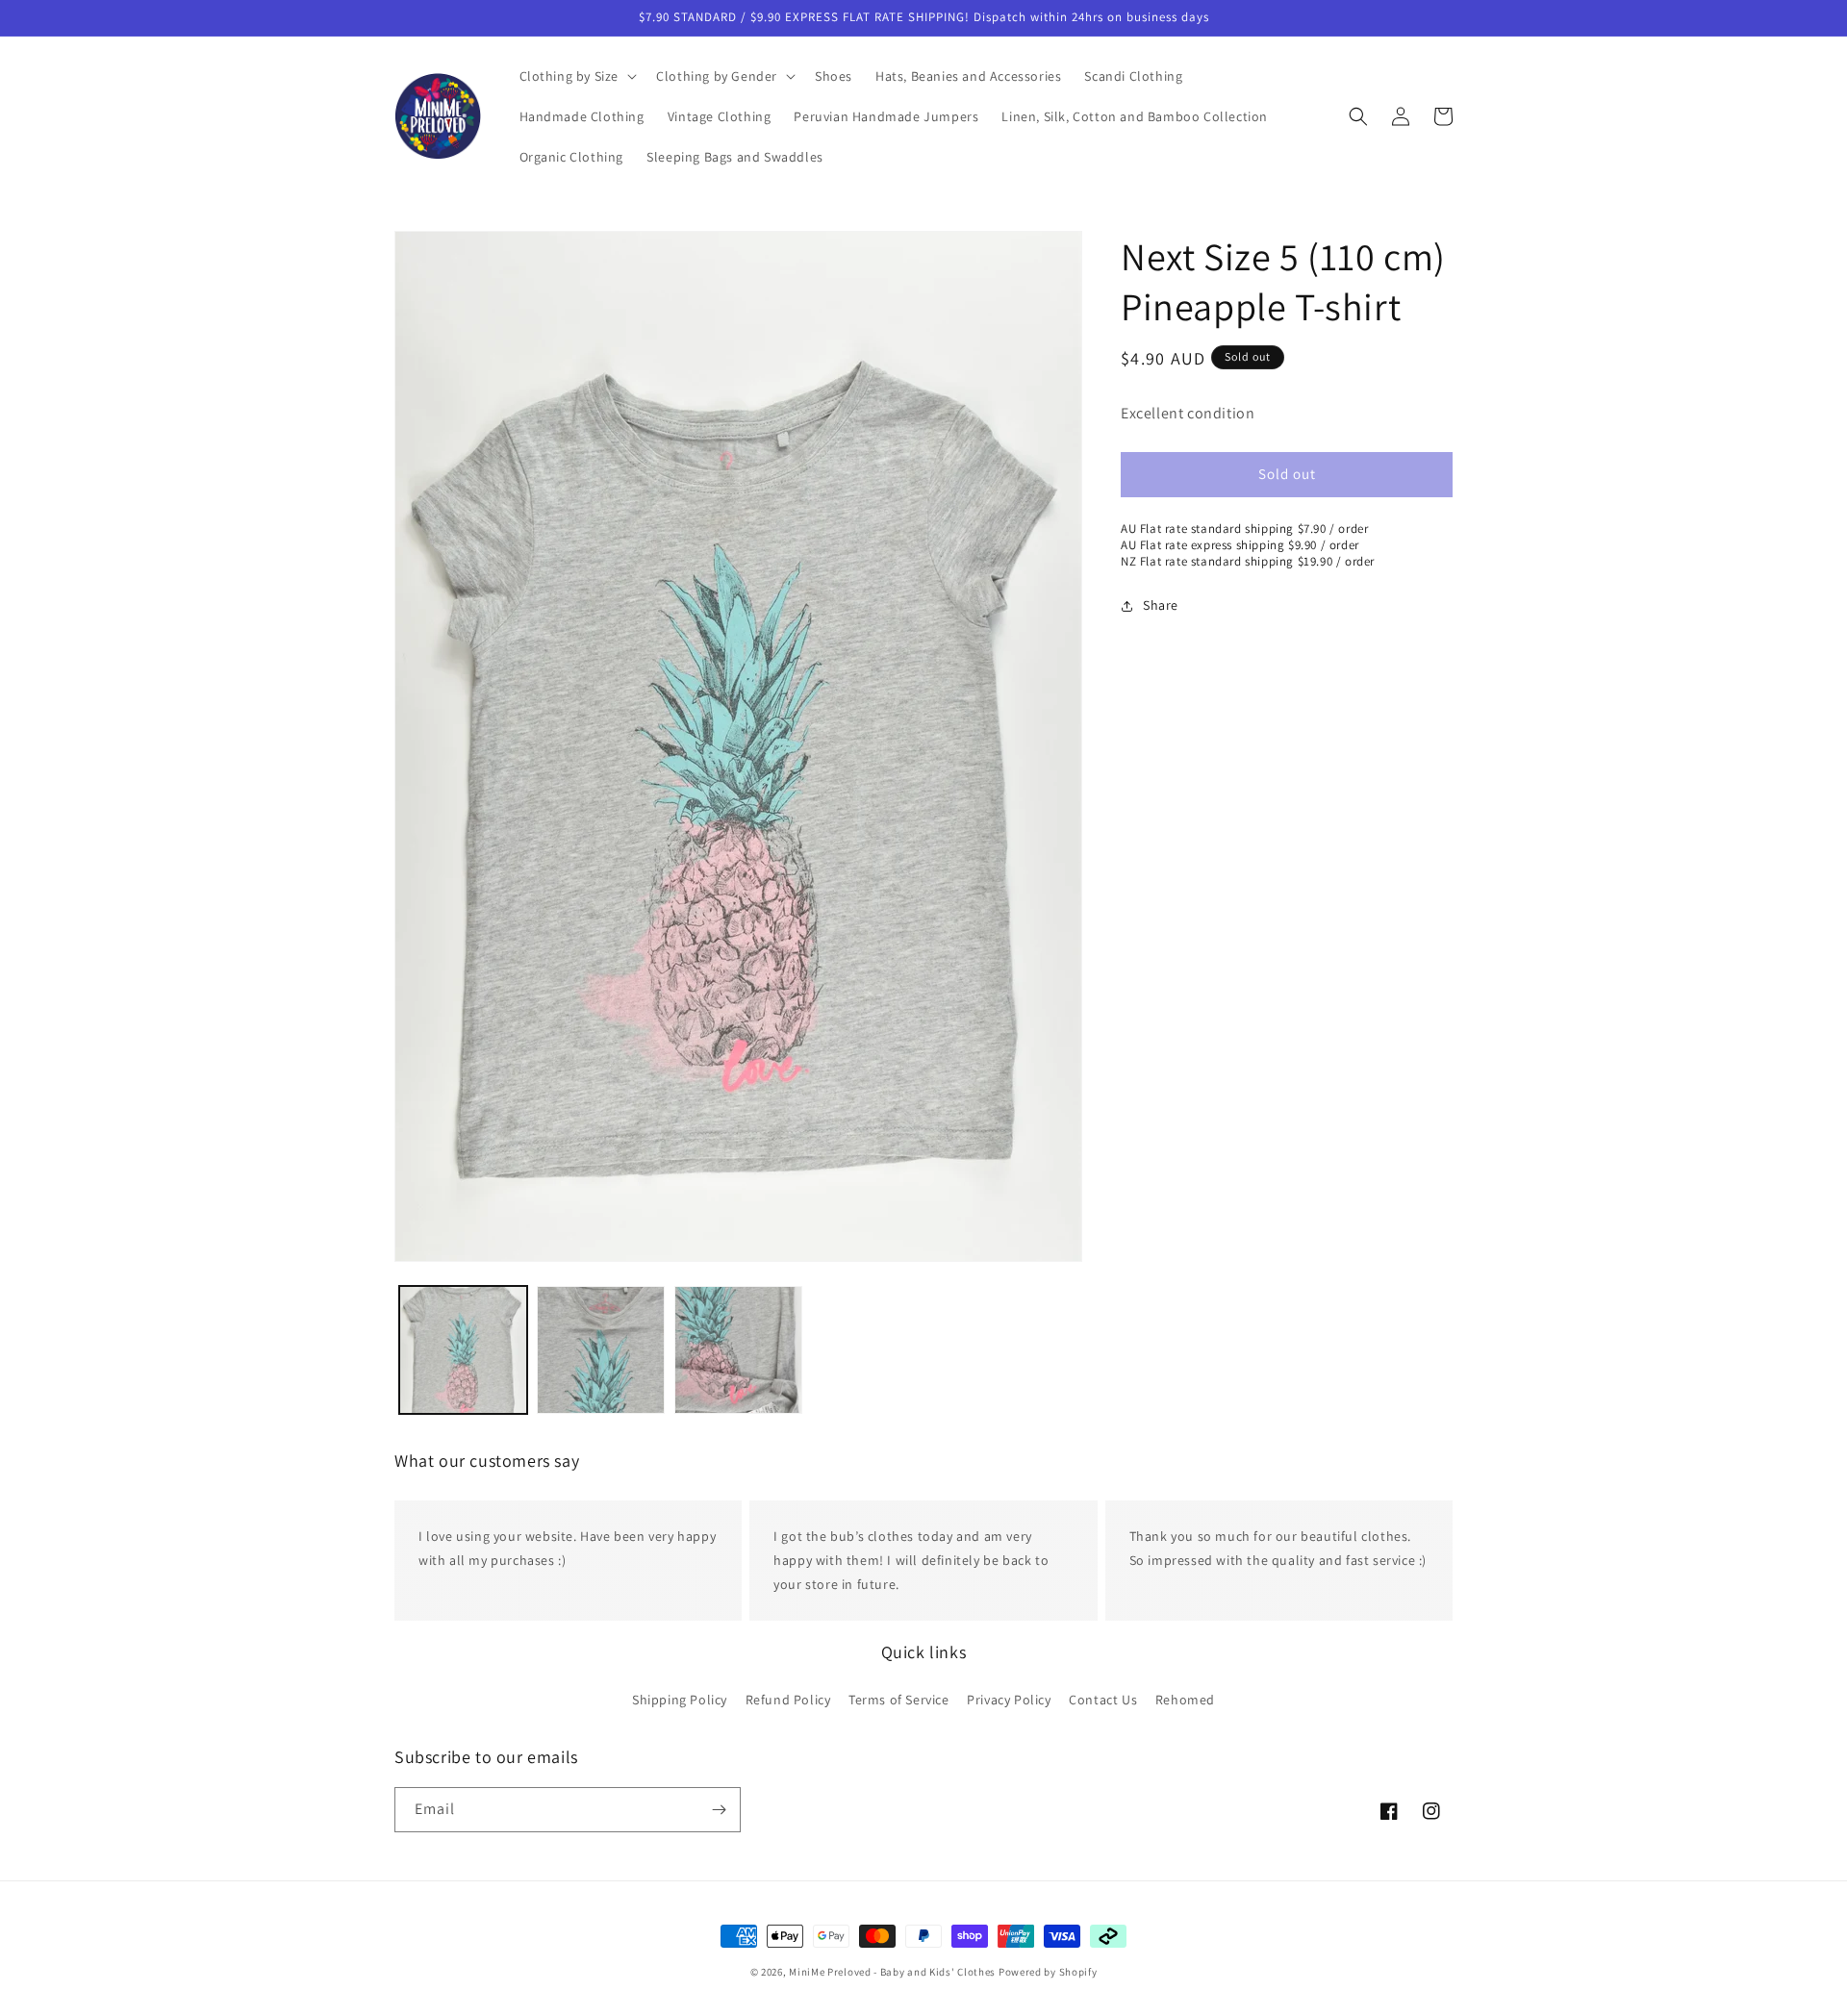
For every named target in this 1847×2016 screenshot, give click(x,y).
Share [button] (1161, 605)
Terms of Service (899, 1699)
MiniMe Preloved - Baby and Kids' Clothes (892, 1972)
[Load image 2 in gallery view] (601, 1350)
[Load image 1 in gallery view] (463, 1350)
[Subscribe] (719, 1810)
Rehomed (1185, 1699)
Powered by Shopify (1048, 1972)
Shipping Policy (680, 1699)
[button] (577, 76)
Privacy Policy (1009, 1699)
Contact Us (1103, 1699)
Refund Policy (788, 1699)
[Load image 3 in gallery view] (738, 1350)
